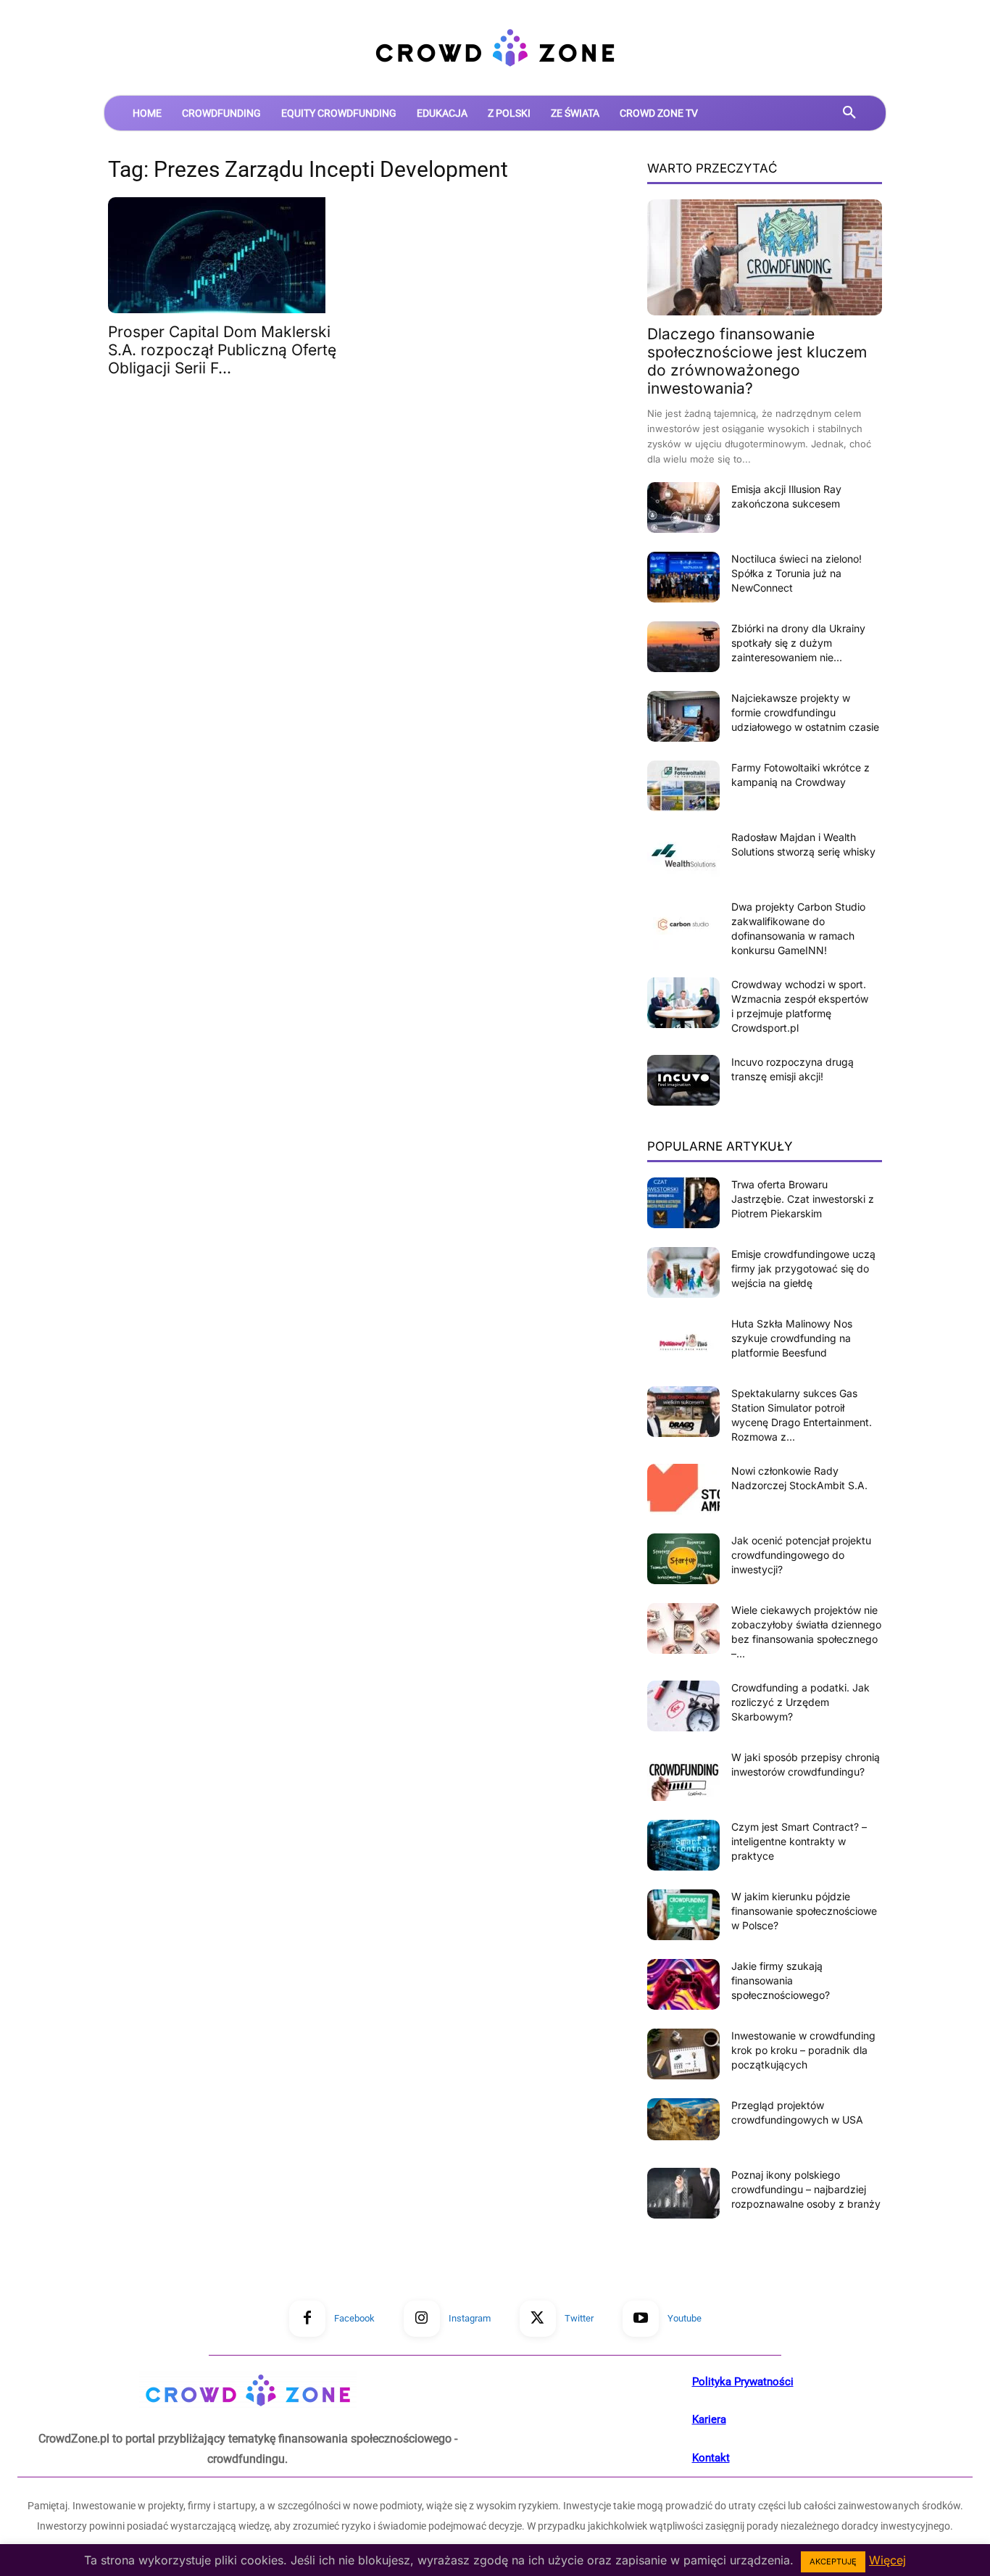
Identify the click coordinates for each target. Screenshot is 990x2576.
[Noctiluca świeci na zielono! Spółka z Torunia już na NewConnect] (683, 577)
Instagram (470, 2318)
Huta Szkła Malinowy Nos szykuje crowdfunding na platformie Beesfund (792, 1338)
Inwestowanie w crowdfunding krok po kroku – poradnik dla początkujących (803, 2050)
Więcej (887, 2560)
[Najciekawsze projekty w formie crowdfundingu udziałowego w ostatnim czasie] (683, 716)
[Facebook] (307, 2319)
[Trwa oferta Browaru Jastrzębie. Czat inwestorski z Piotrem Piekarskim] (683, 1203)
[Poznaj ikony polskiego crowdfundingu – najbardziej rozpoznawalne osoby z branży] (683, 2193)
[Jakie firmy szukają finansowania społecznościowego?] (683, 1984)
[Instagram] (422, 2319)
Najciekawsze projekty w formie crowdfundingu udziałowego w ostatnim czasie (805, 712)
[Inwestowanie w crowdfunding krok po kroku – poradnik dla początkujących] (683, 2054)
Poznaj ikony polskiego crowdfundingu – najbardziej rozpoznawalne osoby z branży (806, 2189)
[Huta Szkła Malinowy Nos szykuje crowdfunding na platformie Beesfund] (683, 1342)
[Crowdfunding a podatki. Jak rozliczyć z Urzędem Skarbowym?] (683, 1706)
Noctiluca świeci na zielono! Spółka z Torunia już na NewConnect (796, 573)
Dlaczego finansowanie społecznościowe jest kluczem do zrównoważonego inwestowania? (757, 361)
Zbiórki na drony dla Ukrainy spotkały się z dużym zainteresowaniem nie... (798, 643)
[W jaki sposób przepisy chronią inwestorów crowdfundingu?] (683, 1776)
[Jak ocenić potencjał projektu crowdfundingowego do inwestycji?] (683, 1559)
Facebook (354, 2318)
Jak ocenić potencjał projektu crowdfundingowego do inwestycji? (801, 1555)
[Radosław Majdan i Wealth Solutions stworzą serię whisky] (683, 856)
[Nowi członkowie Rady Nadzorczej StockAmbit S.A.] (683, 1489)
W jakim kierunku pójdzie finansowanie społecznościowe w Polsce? (804, 1911)
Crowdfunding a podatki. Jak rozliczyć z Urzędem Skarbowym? (800, 1702)
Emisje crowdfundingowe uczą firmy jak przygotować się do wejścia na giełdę (803, 1268)
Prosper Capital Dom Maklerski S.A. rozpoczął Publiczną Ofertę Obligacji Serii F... (222, 350)
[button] (849, 113)
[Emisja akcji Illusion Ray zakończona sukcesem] (683, 508)
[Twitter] (538, 2319)
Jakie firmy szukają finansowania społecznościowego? (781, 1980)
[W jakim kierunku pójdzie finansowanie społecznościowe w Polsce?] (683, 1915)
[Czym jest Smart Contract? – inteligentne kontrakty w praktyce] (683, 1845)
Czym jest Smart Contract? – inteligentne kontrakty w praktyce (799, 1841)
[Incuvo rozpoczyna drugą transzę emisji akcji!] (683, 1080)
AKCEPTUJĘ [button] (833, 2561)
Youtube (685, 2318)
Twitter (579, 2318)
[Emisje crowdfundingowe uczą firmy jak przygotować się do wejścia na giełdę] (683, 1272)
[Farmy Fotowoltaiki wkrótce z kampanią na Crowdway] (683, 786)
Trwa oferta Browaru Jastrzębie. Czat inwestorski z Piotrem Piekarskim (803, 1199)
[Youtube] (641, 2319)
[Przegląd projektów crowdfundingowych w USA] (683, 2119)
